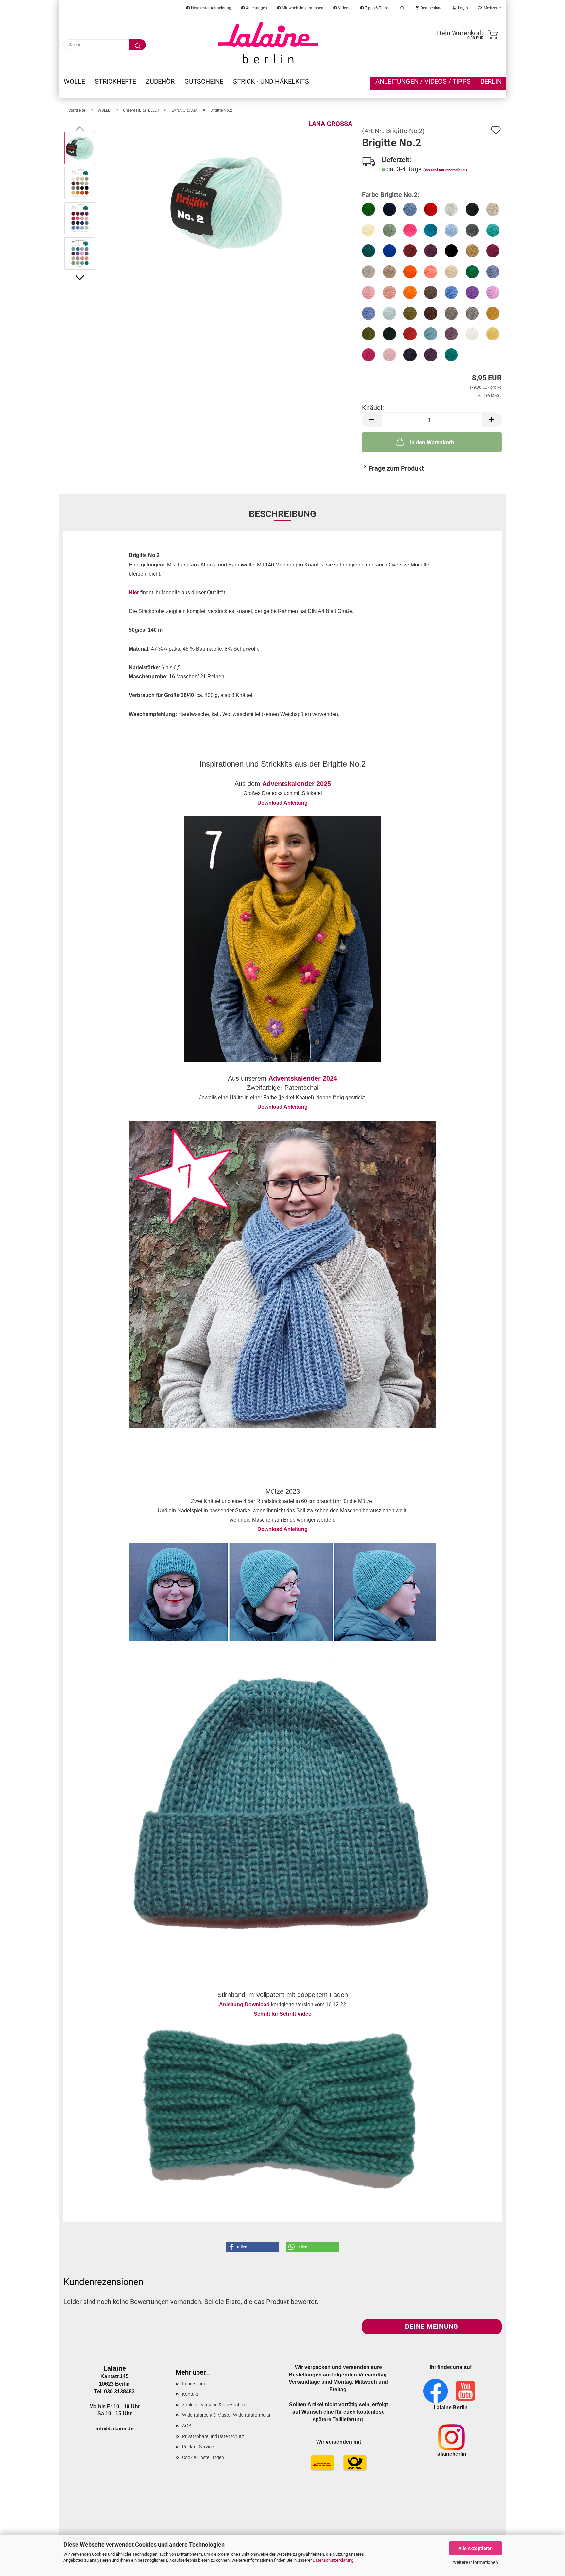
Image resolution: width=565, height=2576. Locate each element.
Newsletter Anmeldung (211, 8)
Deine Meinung (432, 2326)
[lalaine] (268, 43)
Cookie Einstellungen (203, 2457)
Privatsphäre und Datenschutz (213, 2436)
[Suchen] (402, 7)
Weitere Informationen (475, 2562)
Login (462, 8)
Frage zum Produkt (396, 468)
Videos (344, 8)
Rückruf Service (198, 2447)
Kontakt (190, 2394)
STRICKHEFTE (115, 81)
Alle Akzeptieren (476, 2548)
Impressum (194, 2384)
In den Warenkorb (432, 442)
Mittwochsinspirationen (302, 8)
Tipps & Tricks (377, 8)
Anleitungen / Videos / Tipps (423, 81)
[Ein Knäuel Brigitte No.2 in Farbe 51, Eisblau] (227, 200)
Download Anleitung (282, 803)
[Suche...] (138, 45)
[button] (80, 278)
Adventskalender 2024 (303, 1078)
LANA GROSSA (330, 124)
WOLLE (74, 81)
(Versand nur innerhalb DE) (445, 170)
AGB (187, 2426)
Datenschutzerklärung (333, 2560)
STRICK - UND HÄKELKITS (271, 81)
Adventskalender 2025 (297, 784)
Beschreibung (282, 514)
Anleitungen (256, 8)
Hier (134, 592)
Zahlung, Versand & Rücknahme (214, 2405)
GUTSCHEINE (204, 81)
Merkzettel (492, 8)
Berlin (491, 81)
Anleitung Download (244, 2004)
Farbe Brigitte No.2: (391, 195)
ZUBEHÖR (160, 81)
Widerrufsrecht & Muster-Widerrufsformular (226, 2415)
